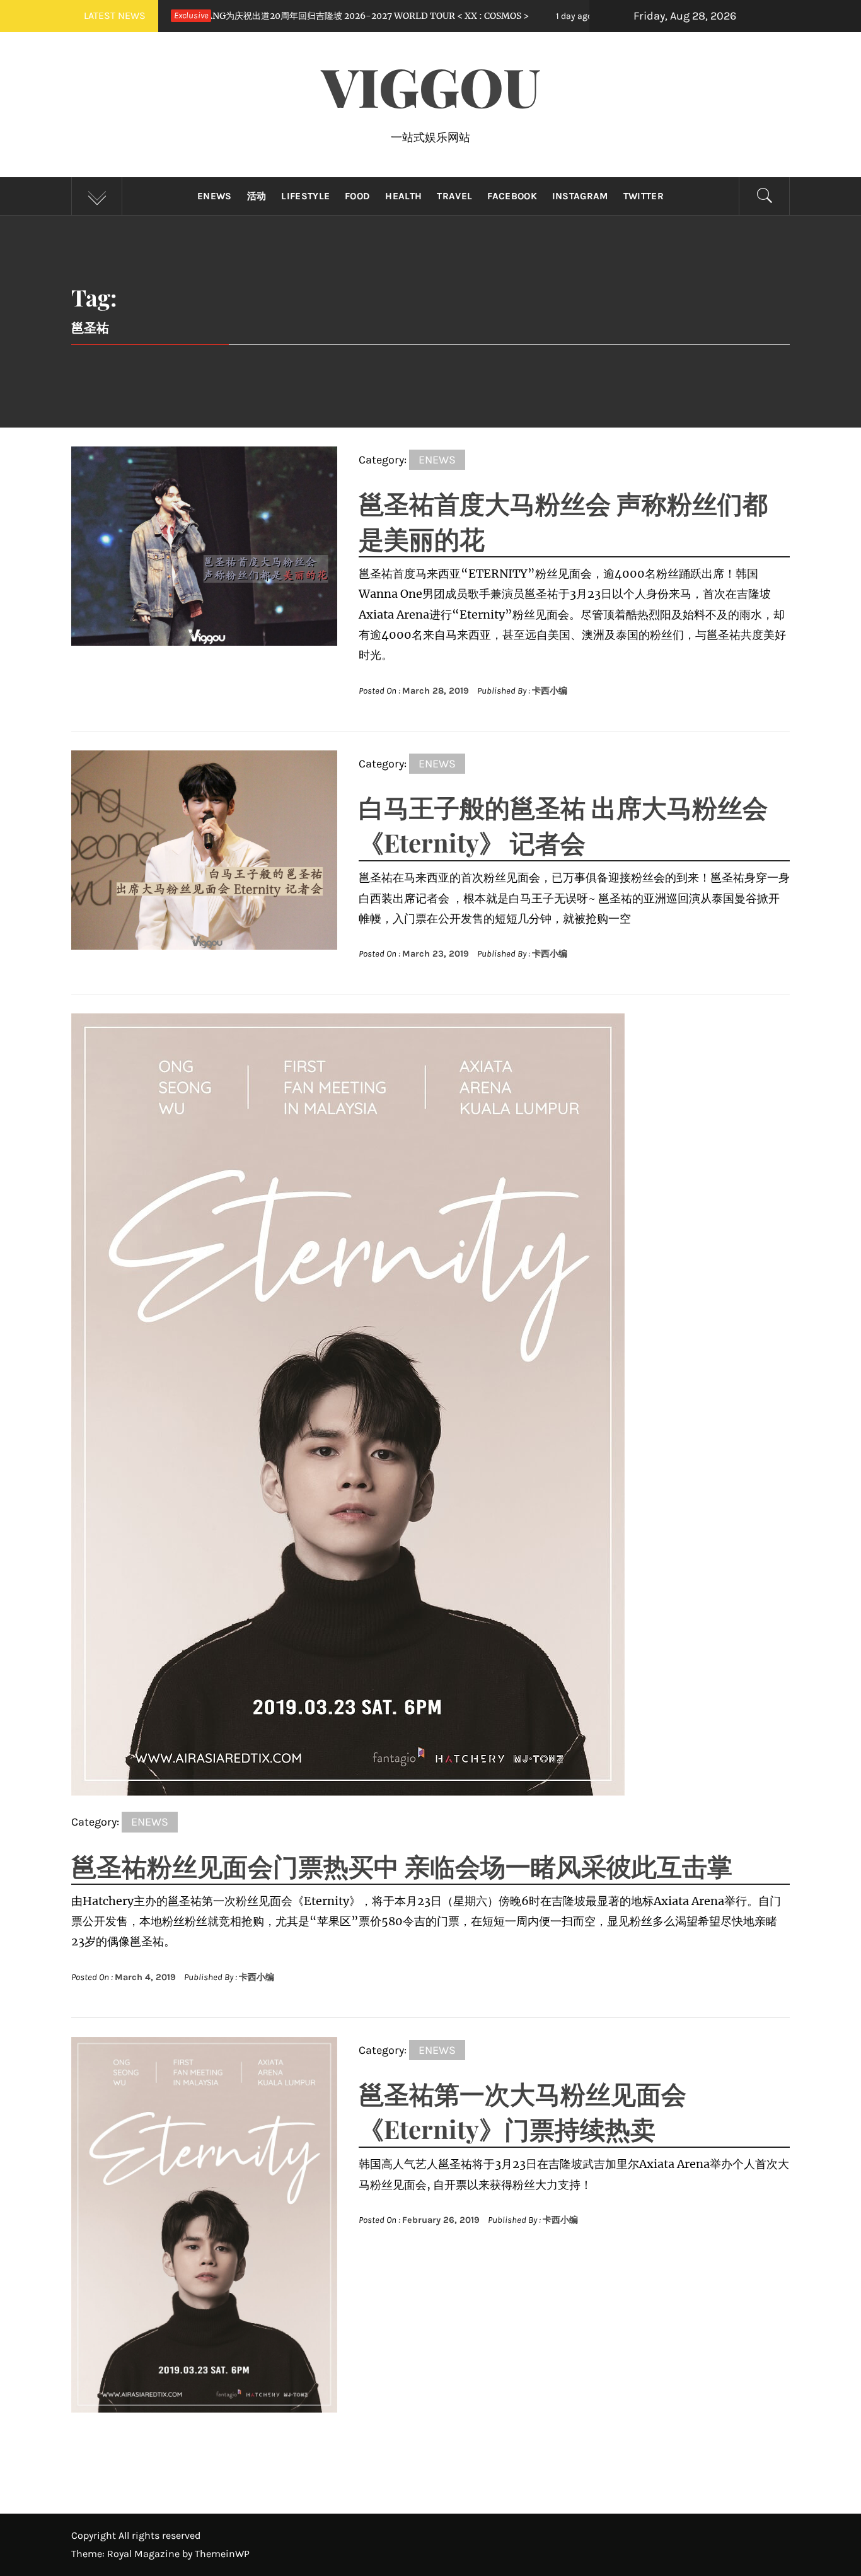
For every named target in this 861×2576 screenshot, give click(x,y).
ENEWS (215, 196)
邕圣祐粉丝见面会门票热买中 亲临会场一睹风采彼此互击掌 (402, 1866)
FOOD (357, 196)
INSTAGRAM (580, 196)
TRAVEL (454, 196)
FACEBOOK (512, 196)
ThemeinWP (222, 2554)
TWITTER (644, 196)
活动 (257, 196)
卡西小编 (550, 691)
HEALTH (403, 196)
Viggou (431, 86)
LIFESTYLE (305, 196)
